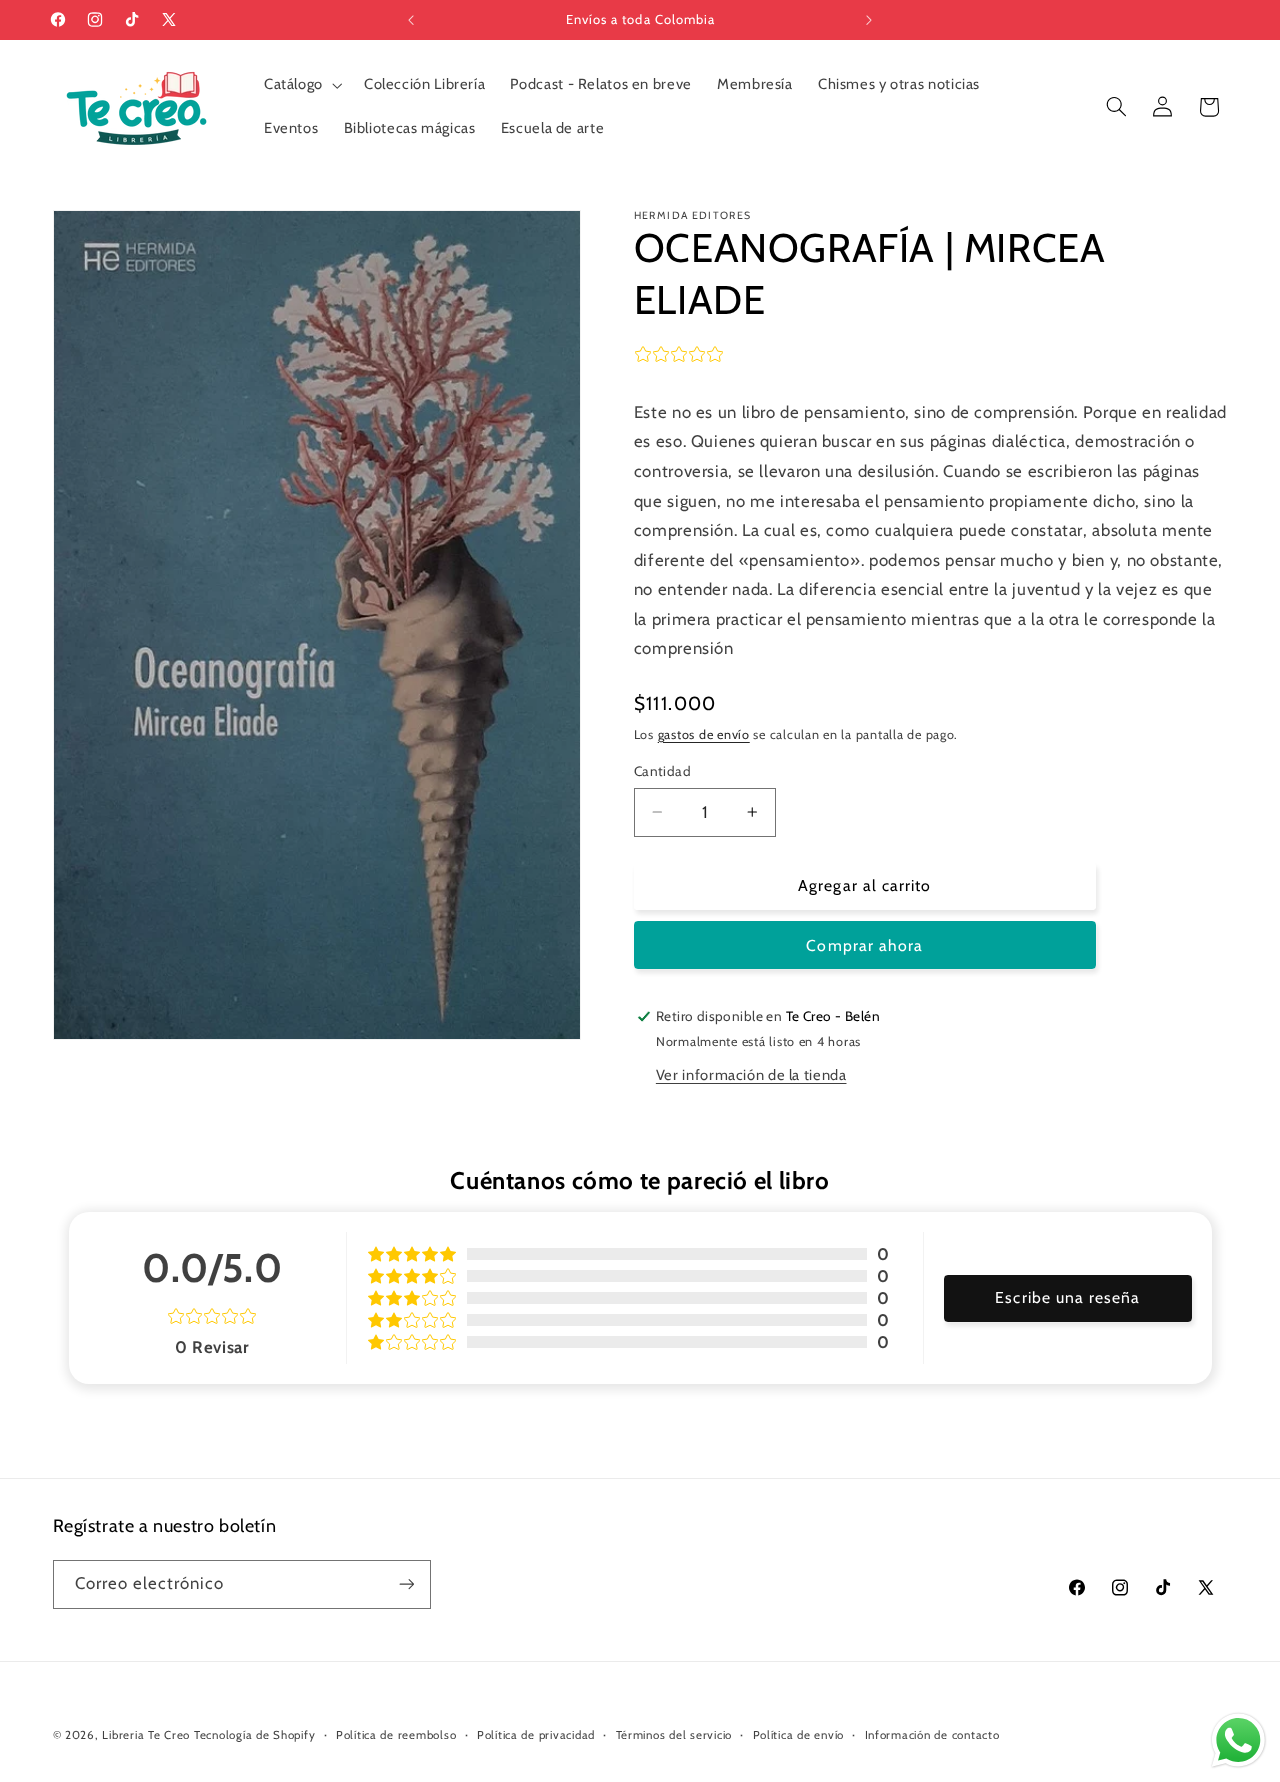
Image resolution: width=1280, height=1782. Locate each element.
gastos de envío (704, 734)
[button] (301, 85)
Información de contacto (932, 1735)
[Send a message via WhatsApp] (1238, 1740)
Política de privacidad (536, 1735)
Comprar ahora (864, 945)
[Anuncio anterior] (411, 20)
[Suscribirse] (406, 1584)
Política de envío (799, 1735)
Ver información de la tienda (751, 1075)
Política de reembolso (396, 1735)
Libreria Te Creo (146, 1735)
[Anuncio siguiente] (869, 20)
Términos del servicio (674, 1735)
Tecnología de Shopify (254, 1735)
